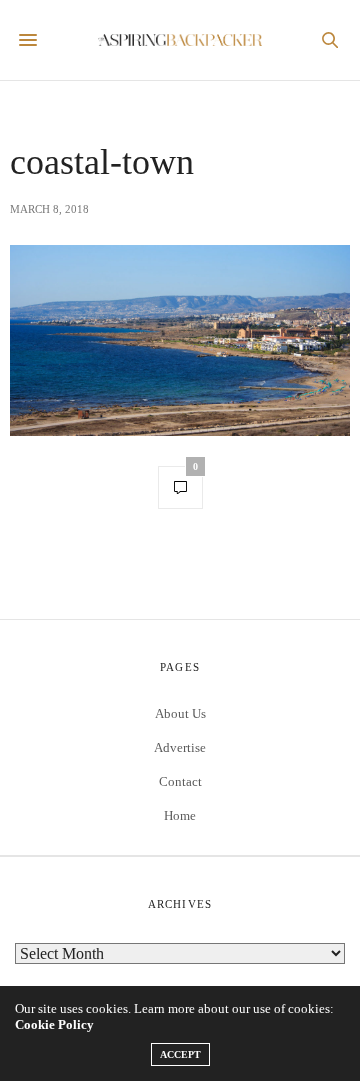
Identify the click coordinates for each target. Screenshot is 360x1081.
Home (180, 815)
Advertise (180, 747)
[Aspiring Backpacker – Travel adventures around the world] (180, 40)
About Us (180, 713)
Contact (180, 781)
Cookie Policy (54, 1024)
